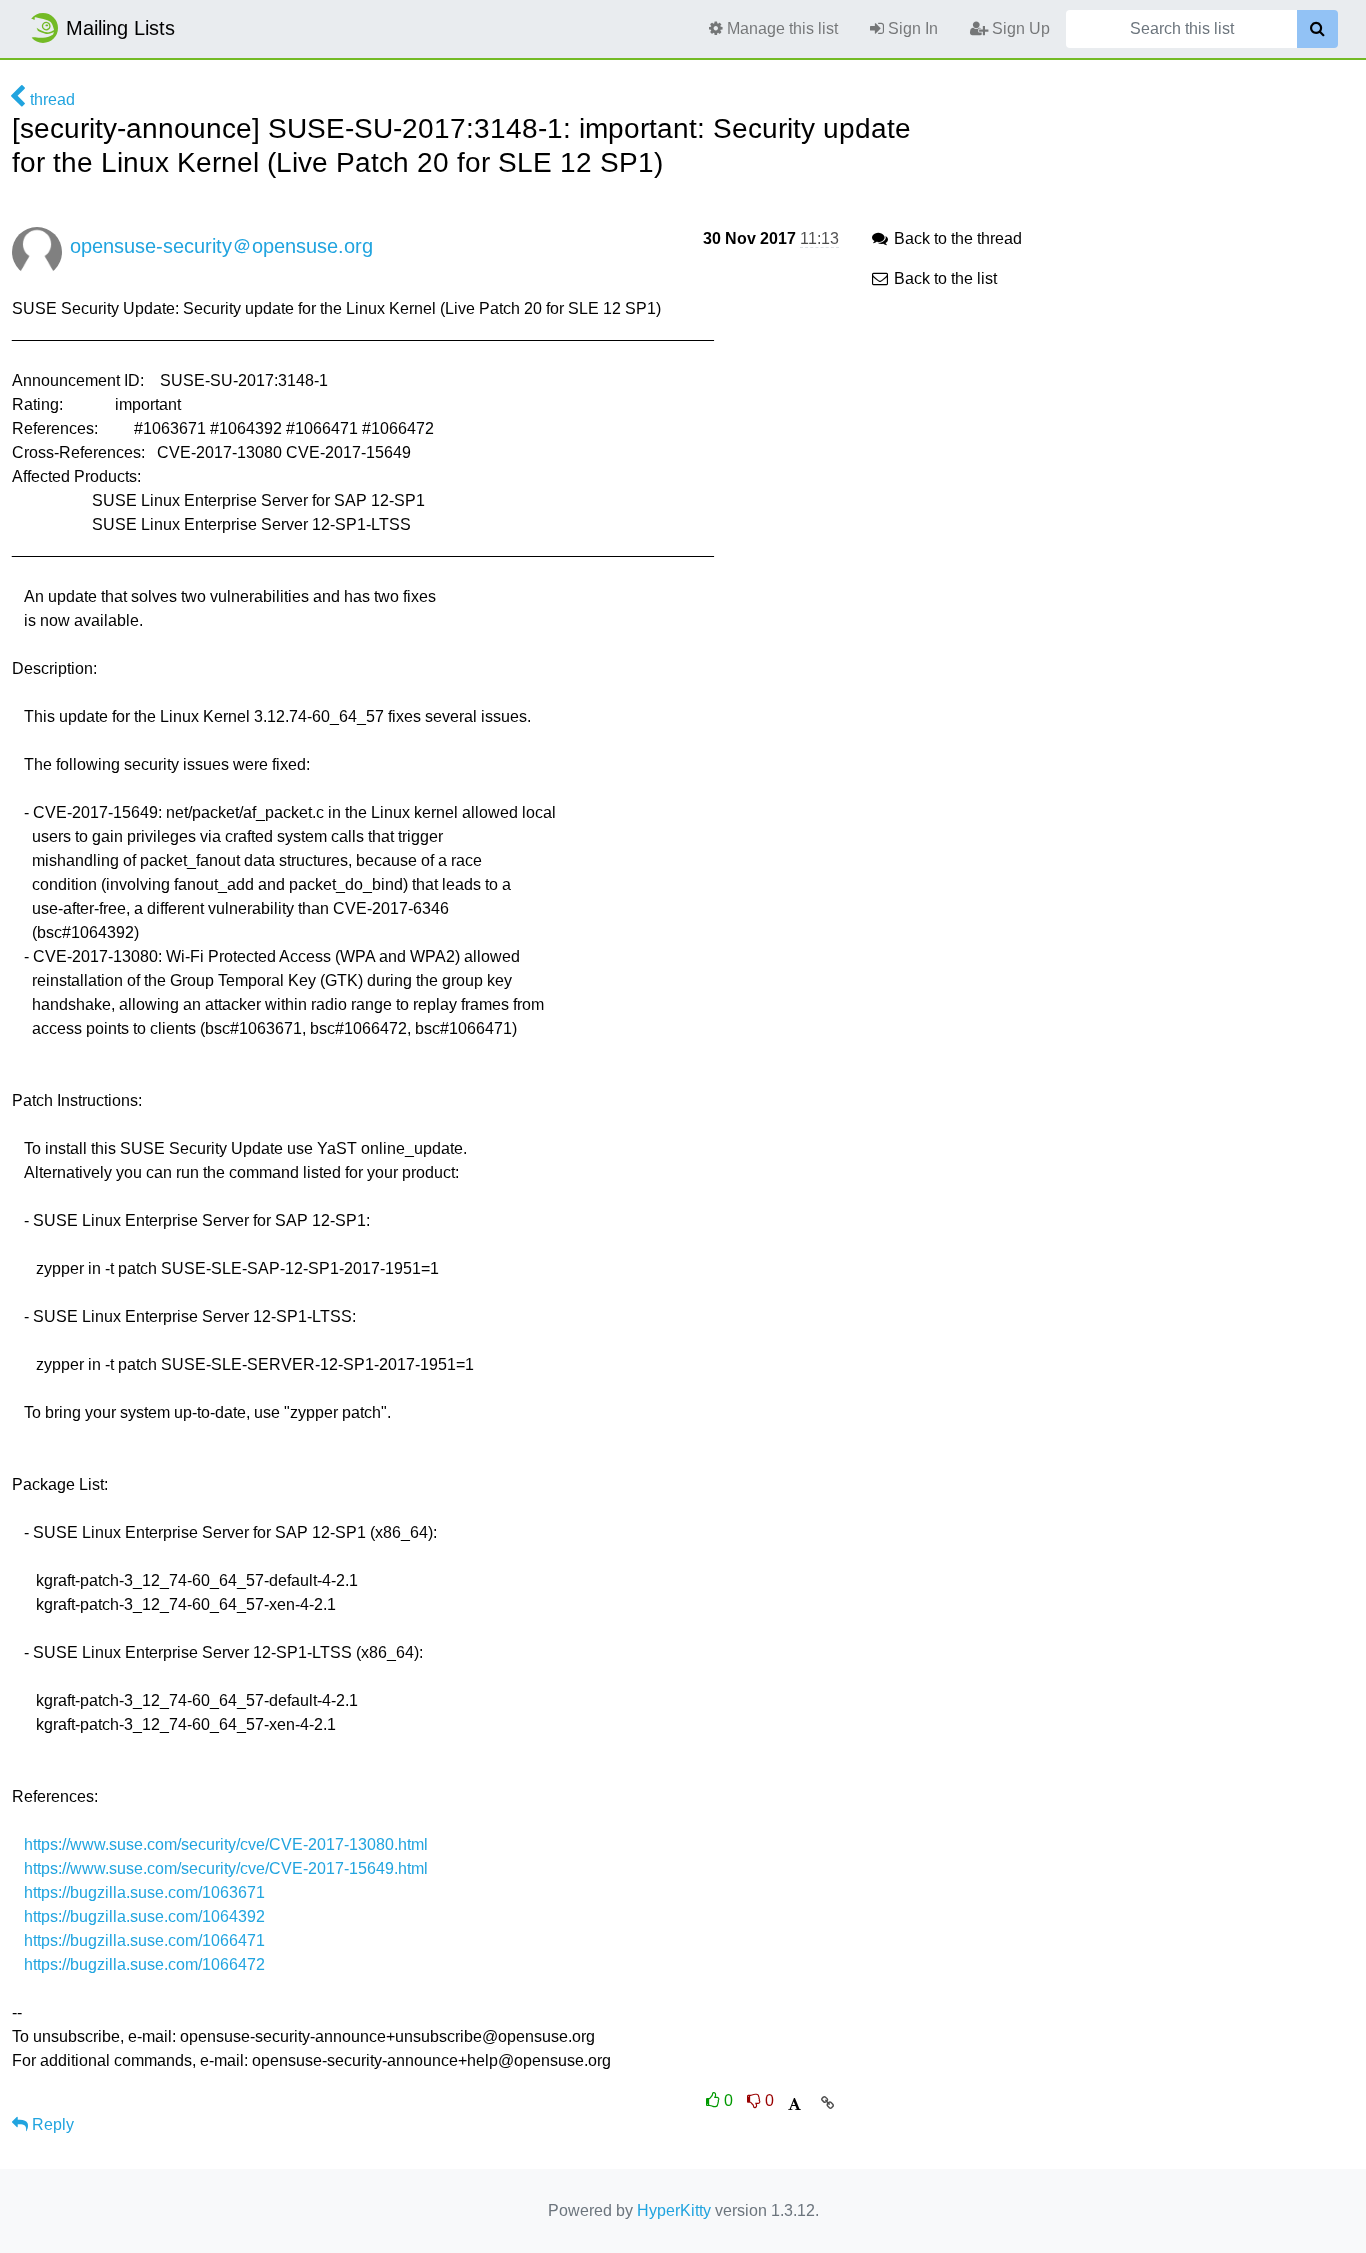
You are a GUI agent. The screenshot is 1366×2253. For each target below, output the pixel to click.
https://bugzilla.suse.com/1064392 (144, 1916)
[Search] (1317, 29)
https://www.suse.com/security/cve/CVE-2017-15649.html (226, 1868)
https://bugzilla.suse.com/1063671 (144, 1892)
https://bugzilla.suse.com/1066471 (144, 1940)
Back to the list (943, 278)
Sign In (911, 28)
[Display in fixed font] (794, 2104)
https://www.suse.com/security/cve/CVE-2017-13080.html (226, 1844)
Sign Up (1019, 28)
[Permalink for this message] (827, 2103)
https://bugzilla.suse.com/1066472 (144, 1964)
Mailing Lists (120, 28)
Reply (51, 2124)
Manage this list (780, 28)
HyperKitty (674, 2210)
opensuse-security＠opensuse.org (221, 246)
